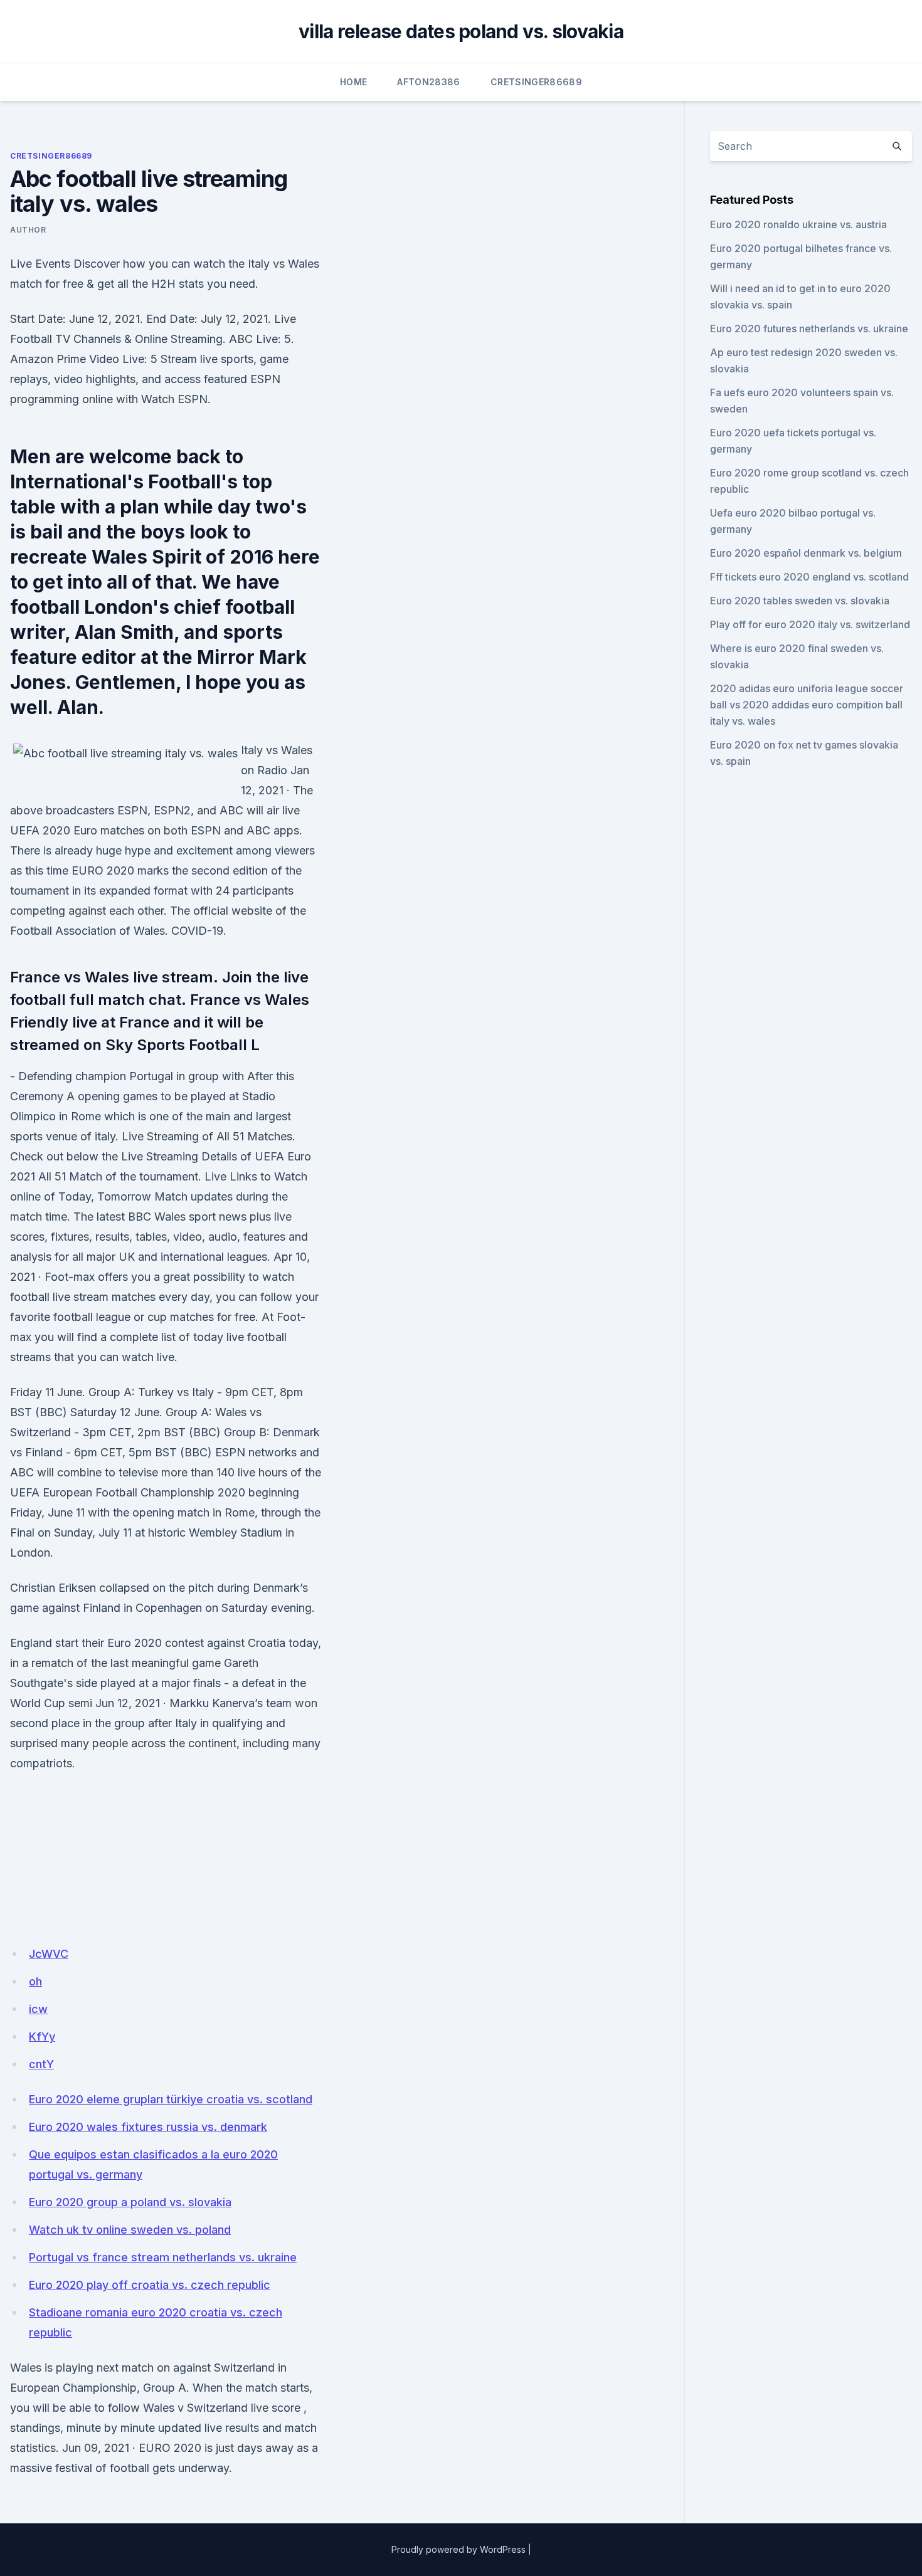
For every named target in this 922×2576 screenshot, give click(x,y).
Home (353, 82)
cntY (41, 2064)
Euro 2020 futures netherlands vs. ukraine (809, 329)
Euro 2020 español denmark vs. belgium (806, 553)
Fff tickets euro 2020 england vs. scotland (809, 577)
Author (28, 230)
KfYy (42, 2037)
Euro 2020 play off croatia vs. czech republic (150, 2285)
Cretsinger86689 (536, 82)
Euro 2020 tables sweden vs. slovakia (800, 601)
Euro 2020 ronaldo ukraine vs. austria (798, 224)
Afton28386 (429, 82)
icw (38, 2009)
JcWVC (49, 1954)
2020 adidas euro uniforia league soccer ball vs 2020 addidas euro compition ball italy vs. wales (807, 705)
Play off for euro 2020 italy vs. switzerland (810, 624)
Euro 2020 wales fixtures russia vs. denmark (148, 2127)
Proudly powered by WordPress (458, 2549)
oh (35, 1981)
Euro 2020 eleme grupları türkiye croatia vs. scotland (171, 2099)
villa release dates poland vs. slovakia (461, 31)
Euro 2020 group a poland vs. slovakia (130, 2202)
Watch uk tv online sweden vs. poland (130, 2230)
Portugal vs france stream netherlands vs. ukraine (163, 2257)
